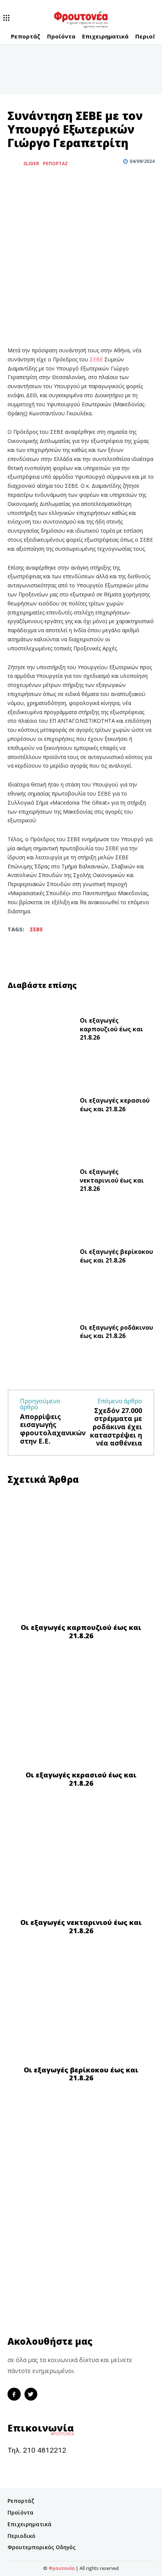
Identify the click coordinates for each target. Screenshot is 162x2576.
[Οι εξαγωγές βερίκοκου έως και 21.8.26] (41, 1258)
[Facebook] (15, 182)
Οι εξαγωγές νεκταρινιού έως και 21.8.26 (112, 1180)
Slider (31, 164)
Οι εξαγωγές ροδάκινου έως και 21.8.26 (116, 1332)
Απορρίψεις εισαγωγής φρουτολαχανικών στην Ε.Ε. (53, 1429)
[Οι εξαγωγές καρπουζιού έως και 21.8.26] (41, 1031)
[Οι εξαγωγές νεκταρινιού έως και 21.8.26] (41, 1182)
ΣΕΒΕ (97, 359)
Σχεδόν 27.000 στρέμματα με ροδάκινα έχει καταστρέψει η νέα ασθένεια (116, 1427)
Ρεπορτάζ (55, 164)
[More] (50, 182)
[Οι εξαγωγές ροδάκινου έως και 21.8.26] (41, 1333)
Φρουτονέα (62, 2568)
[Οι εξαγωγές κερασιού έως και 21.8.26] (41, 1107)
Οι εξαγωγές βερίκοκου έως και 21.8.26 (116, 1256)
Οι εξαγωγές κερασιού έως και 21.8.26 (115, 1104)
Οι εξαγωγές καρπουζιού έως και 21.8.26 (112, 1029)
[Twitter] (32, 182)
